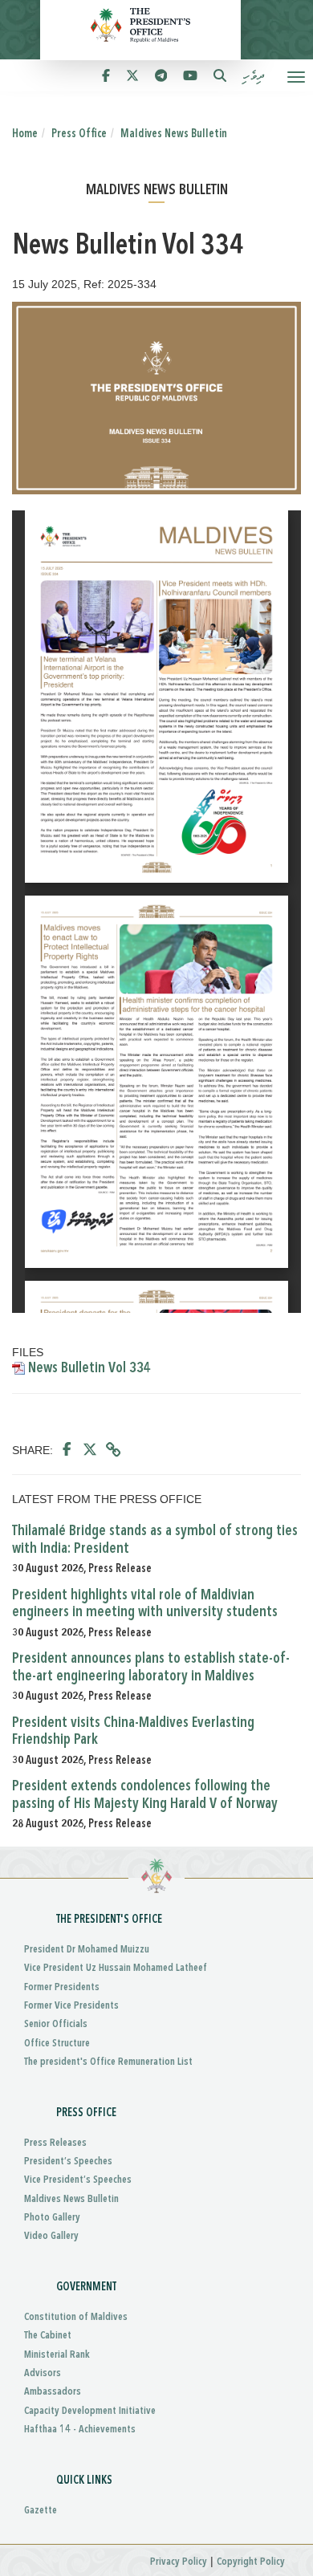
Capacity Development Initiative (90, 2411)
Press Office (79, 134)
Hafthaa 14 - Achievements (80, 2430)
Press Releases (55, 2143)
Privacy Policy (179, 2562)
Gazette (41, 2511)
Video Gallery (51, 2236)
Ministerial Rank (57, 2355)
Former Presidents (62, 1987)
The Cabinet (48, 2336)
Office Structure (57, 2044)
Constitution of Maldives (76, 2317)
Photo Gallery (52, 2218)
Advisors (43, 2373)
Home (25, 134)
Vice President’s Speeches (78, 2180)
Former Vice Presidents (71, 2006)
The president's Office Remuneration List (108, 2062)
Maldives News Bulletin (174, 134)
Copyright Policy (251, 2562)
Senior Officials (56, 2024)
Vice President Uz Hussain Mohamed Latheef (116, 1968)
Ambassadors (53, 2392)
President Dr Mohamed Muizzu (87, 1950)
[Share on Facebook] (67, 1450)
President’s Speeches (68, 2162)
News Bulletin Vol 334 (88, 1368)
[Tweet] (90, 1450)
